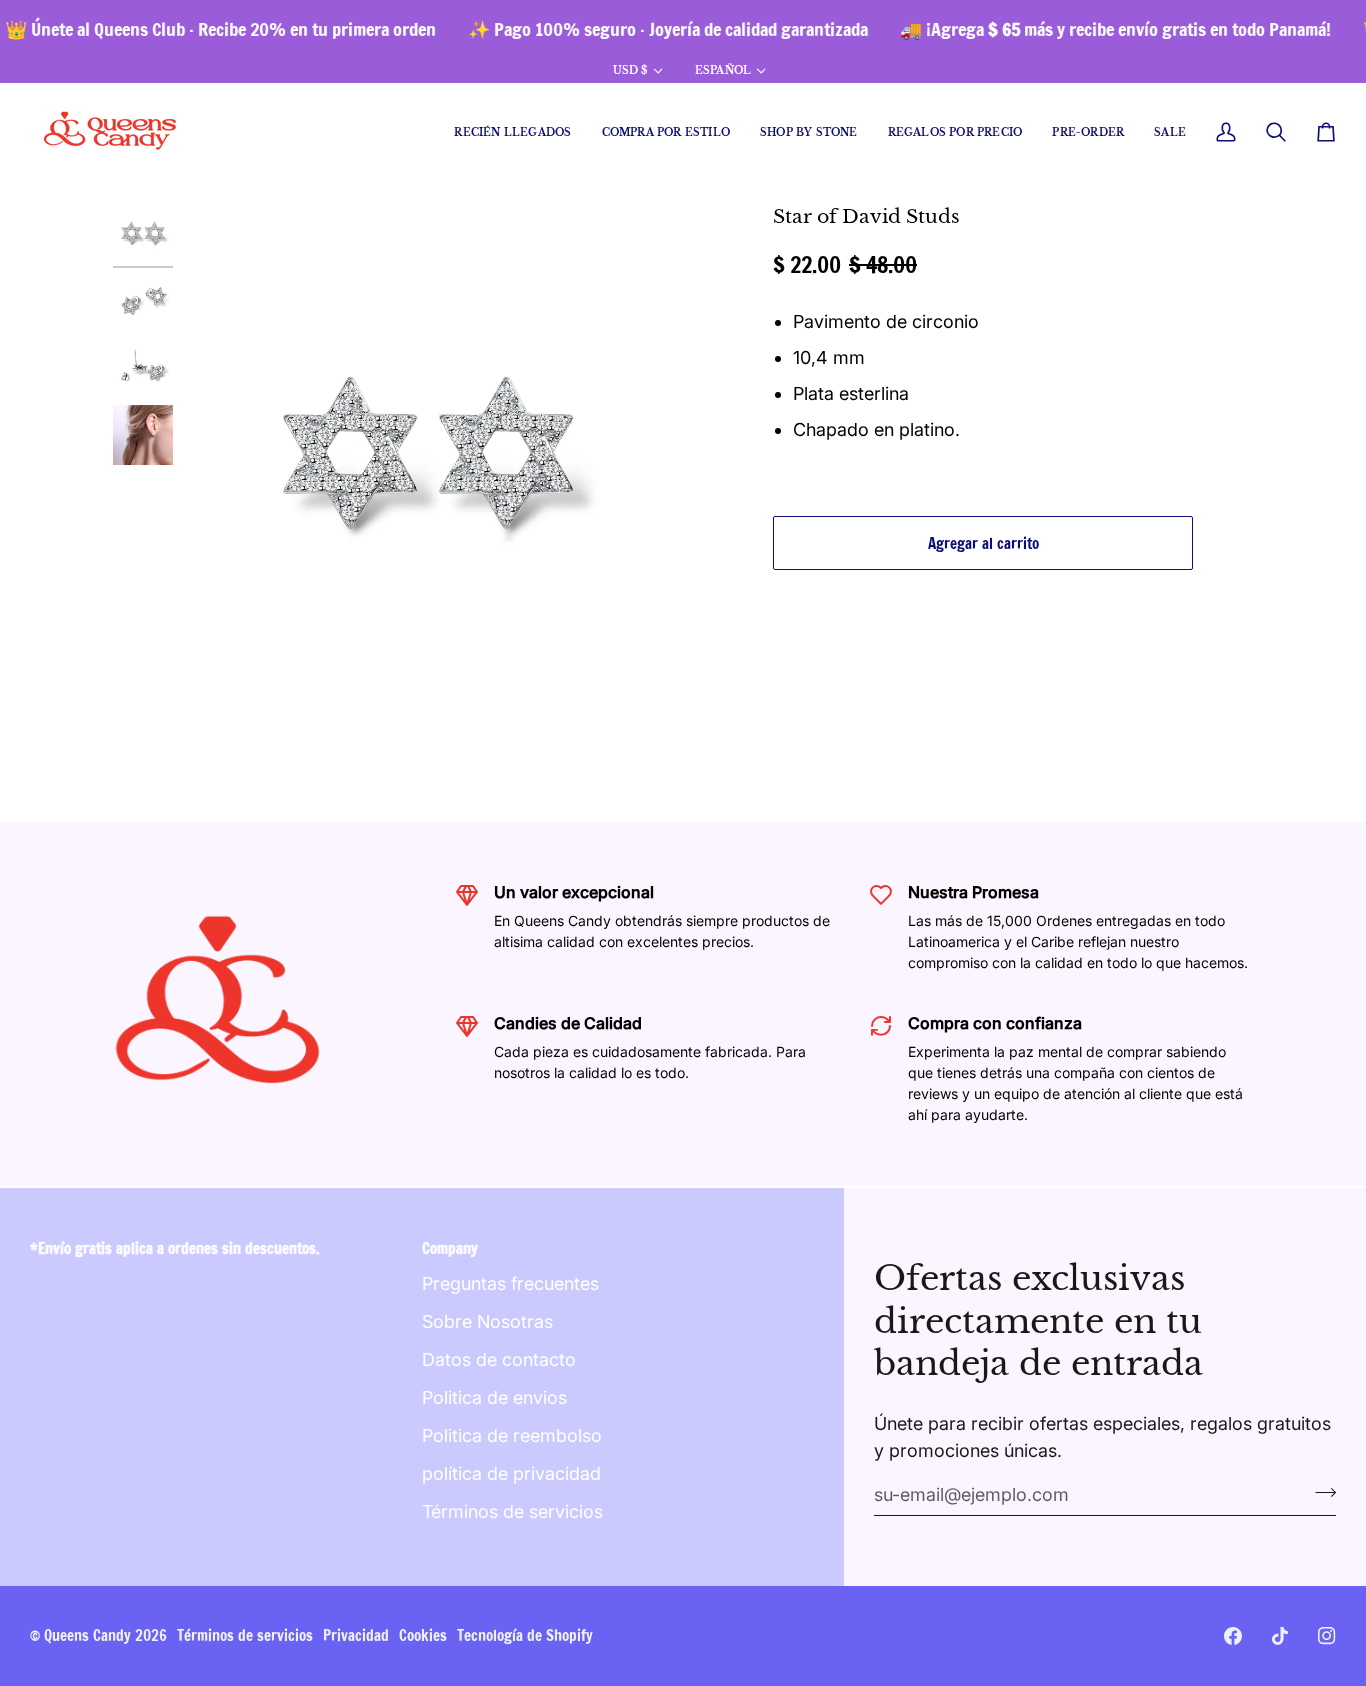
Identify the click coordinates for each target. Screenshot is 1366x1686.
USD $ (630, 70)
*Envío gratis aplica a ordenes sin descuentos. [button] (175, 1248)
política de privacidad (511, 1473)
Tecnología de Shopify (525, 1635)
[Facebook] (1233, 1636)
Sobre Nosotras (487, 1321)
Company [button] (450, 1248)
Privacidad (356, 1635)
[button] (666, 132)
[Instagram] (1327, 1636)
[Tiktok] (1280, 1636)
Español (723, 70)
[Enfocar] (428, 459)
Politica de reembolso (512, 1435)
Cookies (423, 1635)
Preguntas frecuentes (510, 1283)
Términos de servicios (512, 1511)
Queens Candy (87, 1635)
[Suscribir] (1319, 1492)
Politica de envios (494, 1397)
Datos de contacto (499, 1359)
